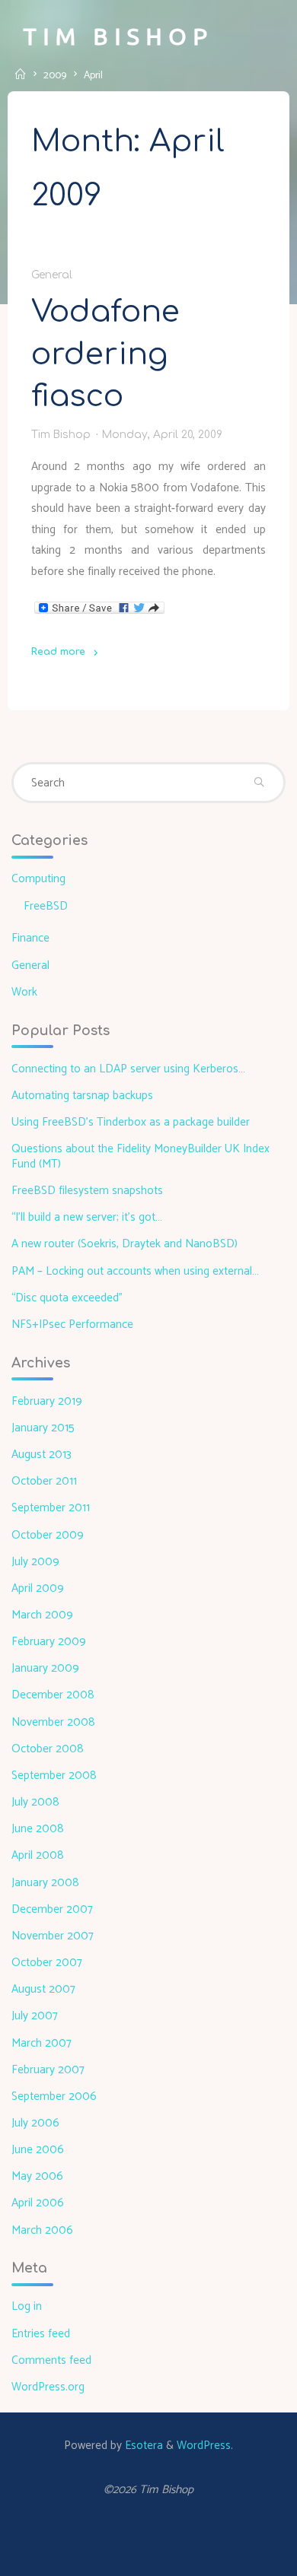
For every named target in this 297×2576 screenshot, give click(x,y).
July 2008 (35, 1802)
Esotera (142, 2446)
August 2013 (42, 1455)
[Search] (260, 783)
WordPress (204, 2446)
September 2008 (54, 1776)
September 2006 (54, 2096)
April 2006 (38, 2203)
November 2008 (53, 1722)
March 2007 (42, 2043)
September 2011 (51, 1508)
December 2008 (53, 1695)
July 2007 (35, 2016)
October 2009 (48, 1535)
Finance (30, 938)
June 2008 (38, 1829)
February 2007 (48, 2070)
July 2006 (35, 2123)
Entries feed (41, 2334)
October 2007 (47, 1963)
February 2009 (49, 1642)
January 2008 (45, 1883)
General (52, 274)
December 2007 (52, 1909)
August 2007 (43, 1989)
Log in (27, 2306)
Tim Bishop (118, 36)
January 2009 (45, 1668)
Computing (38, 879)
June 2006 (38, 2150)
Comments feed (51, 2360)
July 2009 (35, 1562)
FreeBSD (46, 906)
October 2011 (44, 1481)
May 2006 (37, 2176)
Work (24, 992)
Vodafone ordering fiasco (105, 353)
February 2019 (47, 1401)
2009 (55, 75)
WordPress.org (48, 2387)
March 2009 (42, 1615)
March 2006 (42, 2230)
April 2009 (38, 1588)
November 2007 (53, 1936)
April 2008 (38, 1855)
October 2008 (48, 1749)
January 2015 (43, 1428)
